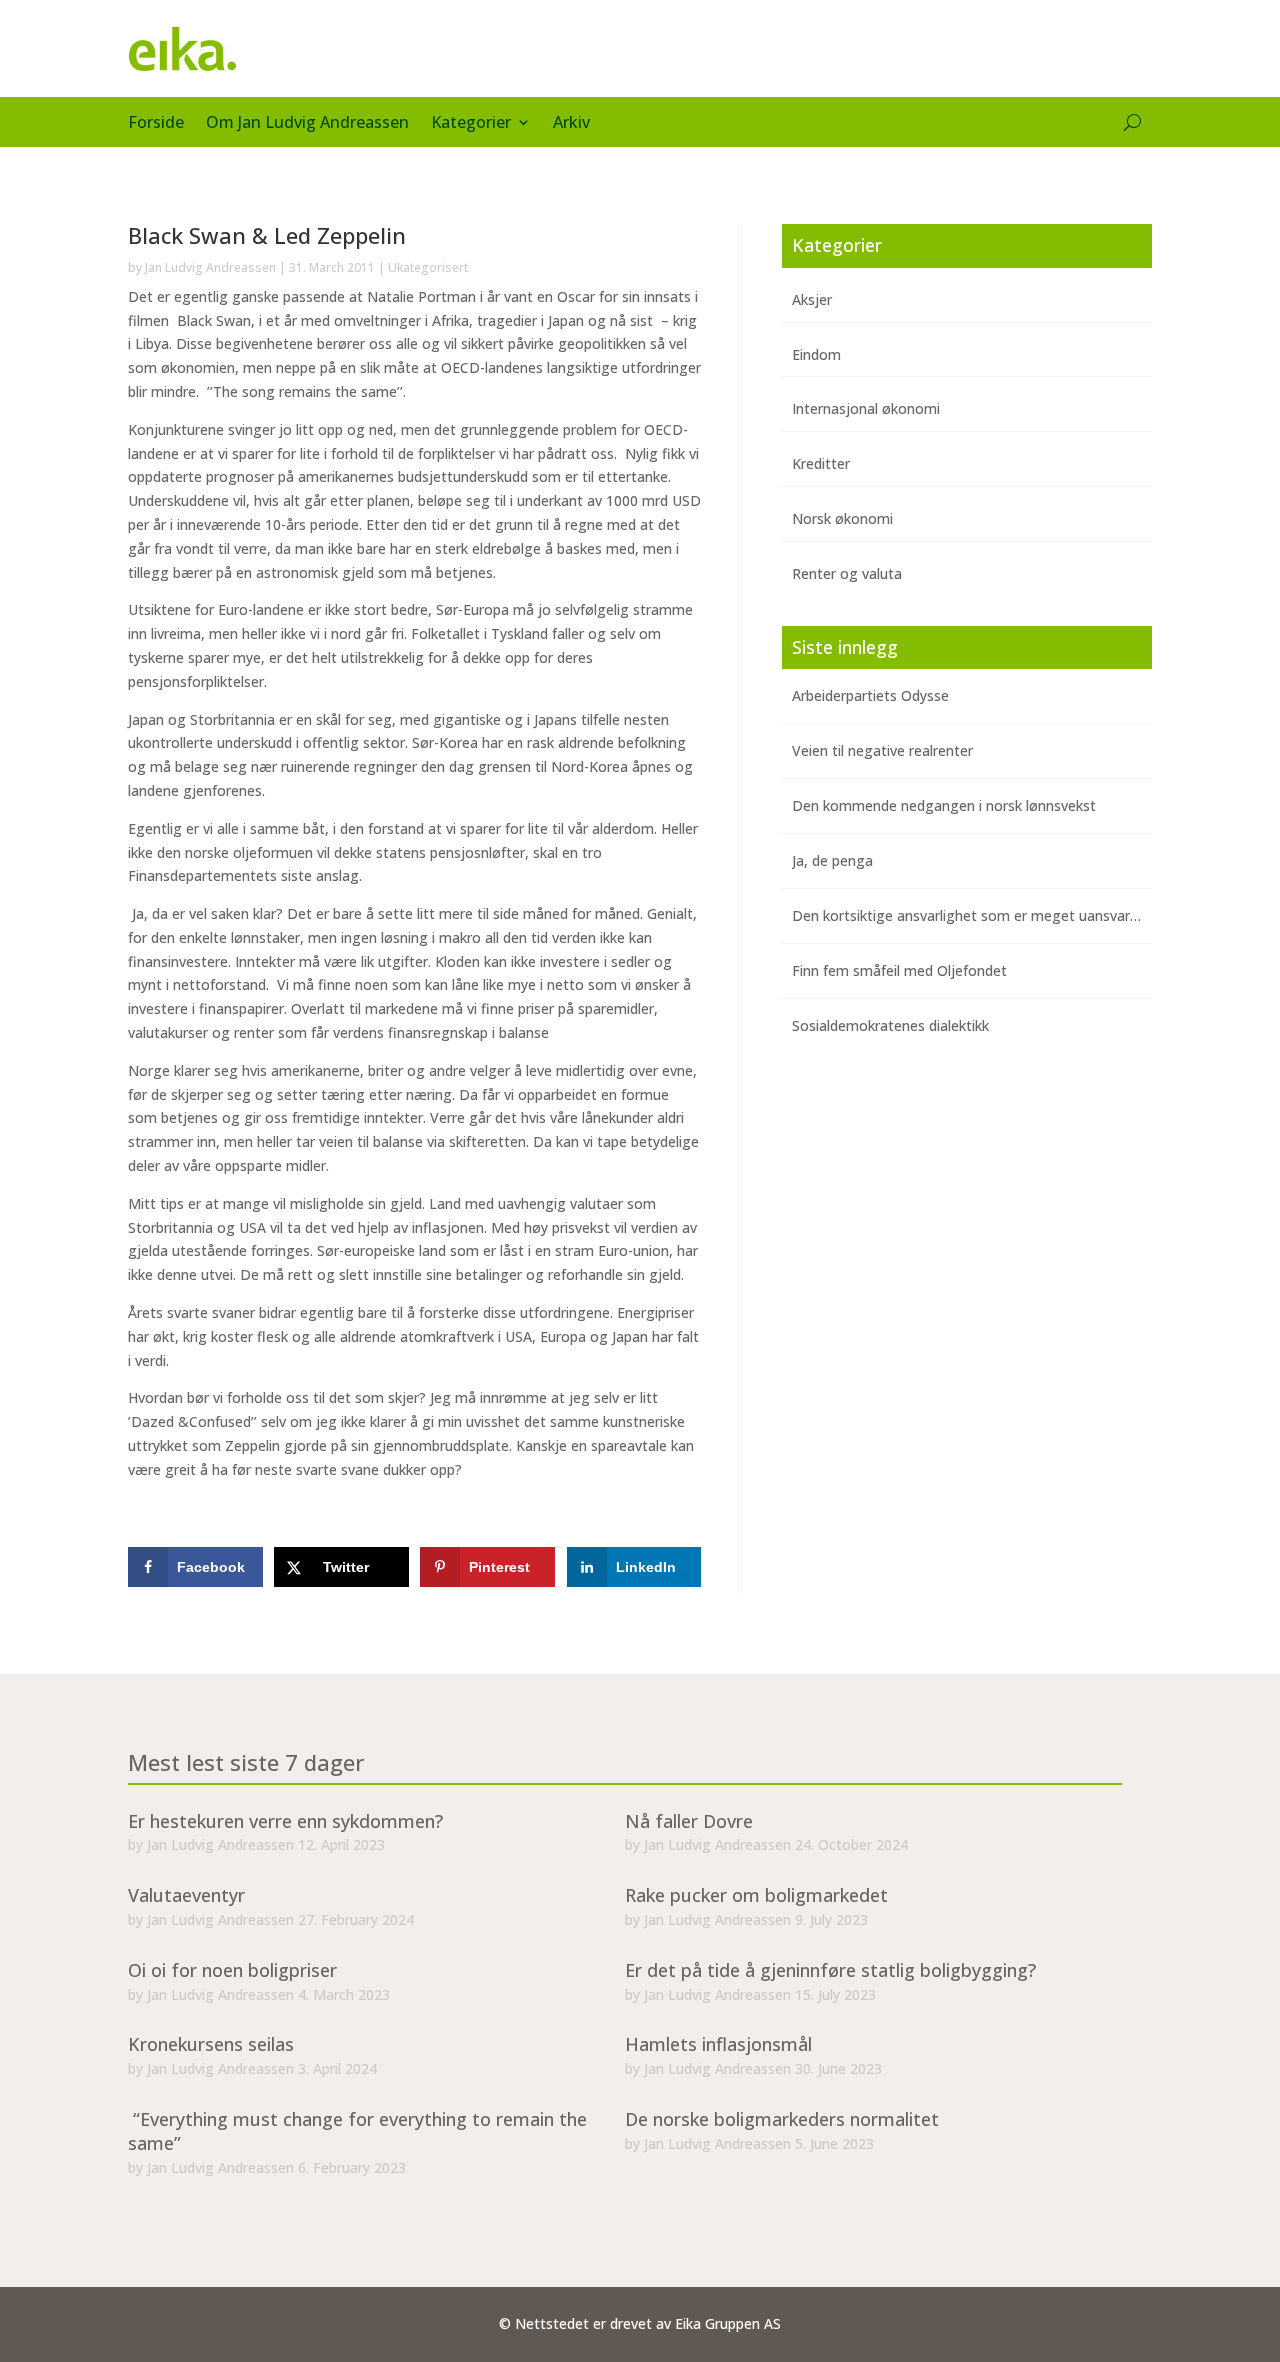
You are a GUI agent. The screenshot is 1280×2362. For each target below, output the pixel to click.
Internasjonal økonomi (866, 408)
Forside (156, 124)
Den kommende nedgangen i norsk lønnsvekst (944, 805)
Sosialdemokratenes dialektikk (890, 1025)
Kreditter (821, 463)
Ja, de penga (832, 860)
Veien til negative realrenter (882, 750)
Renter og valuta (847, 573)
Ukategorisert (428, 267)
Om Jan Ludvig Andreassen (307, 124)
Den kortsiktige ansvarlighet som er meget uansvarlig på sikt (992, 915)
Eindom (816, 354)
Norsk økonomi (842, 518)
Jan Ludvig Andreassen (210, 267)
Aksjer (812, 299)
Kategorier (471, 124)
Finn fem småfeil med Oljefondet (899, 970)
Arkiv (571, 124)
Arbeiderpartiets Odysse (870, 695)
